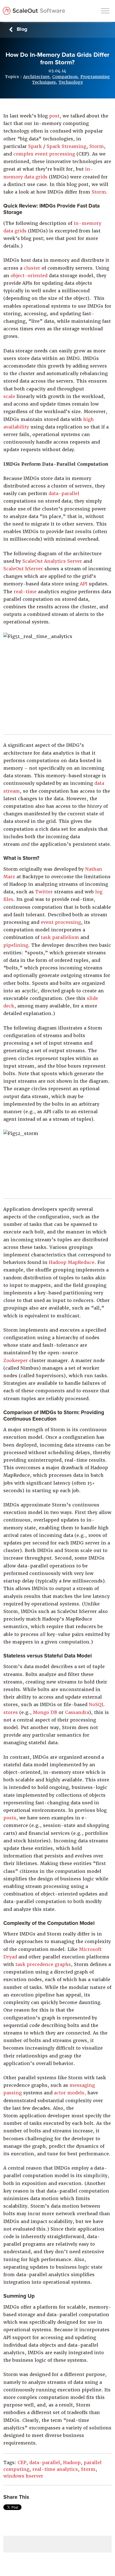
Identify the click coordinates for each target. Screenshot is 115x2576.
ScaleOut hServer (23, 569)
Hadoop (72, 2463)
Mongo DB (46, 1712)
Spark (35, 146)
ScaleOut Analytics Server (52, 561)
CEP (22, 2463)
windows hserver (23, 2476)
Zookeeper (16, 1361)
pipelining (16, 945)
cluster (32, 268)
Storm (97, 146)
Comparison (65, 77)
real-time (25, 592)
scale (9, 396)
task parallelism (60, 937)
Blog (22, 29)
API (84, 584)
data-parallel (64, 494)
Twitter (45, 892)
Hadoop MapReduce (72, 1262)
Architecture (36, 77)
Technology (71, 82)
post (54, 116)
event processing (61, 922)
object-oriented (30, 276)
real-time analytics (55, 2469)
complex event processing (44, 154)
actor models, (71, 2093)
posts (10, 1818)
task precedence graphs (43, 1964)
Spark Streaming (66, 146)
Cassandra (77, 1712)
